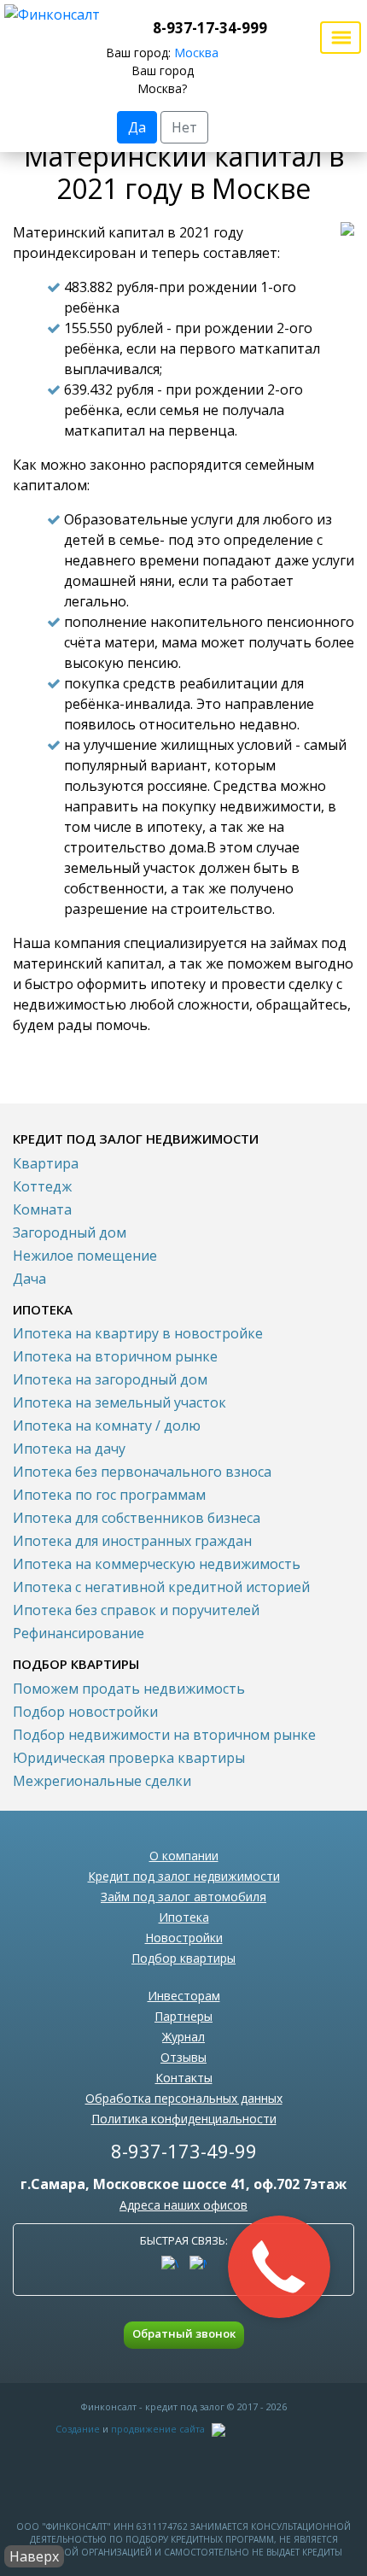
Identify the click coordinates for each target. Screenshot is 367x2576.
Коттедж (42, 1186)
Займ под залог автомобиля (183, 1897)
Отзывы (183, 2057)
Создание (78, 2429)
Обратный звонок (184, 2333)
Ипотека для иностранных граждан (132, 1541)
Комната (42, 1209)
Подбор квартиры (183, 1958)
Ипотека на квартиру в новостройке (138, 1333)
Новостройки (184, 1938)
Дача (29, 1279)
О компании (184, 1856)
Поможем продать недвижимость (129, 1689)
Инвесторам (184, 1996)
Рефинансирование (79, 1633)
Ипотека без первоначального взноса (142, 1472)
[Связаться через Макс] (198, 2264)
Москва (196, 53)
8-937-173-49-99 (184, 2151)
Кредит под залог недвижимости (184, 1876)
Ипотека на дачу (69, 1449)
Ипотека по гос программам (109, 1495)
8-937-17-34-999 (210, 28)
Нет (184, 127)
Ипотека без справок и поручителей (136, 1610)
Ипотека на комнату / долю (107, 1426)
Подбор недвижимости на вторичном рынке (164, 1735)
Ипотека (184, 1917)
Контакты (184, 2078)
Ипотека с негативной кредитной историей (161, 1587)
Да (137, 127)
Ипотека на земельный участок (119, 1402)
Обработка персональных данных (184, 2098)
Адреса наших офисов (183, 2205)
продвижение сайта (158, 2429)
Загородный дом (70, 1232)
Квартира (46, 1163)
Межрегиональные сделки (102, 1781)
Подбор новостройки (85, 1712)
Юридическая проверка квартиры (129, 1758)
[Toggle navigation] (341, 38)
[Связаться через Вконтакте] (170, 2264)
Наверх (34, 2556)
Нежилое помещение (85, 1256)
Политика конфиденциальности (184, 2119)
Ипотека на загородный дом (110, 1379)
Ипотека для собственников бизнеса (137, 1518)
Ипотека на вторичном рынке (115, 1356)
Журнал (183, 2037)
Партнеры (183, 2016)
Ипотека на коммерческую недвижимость (157, 1564)
